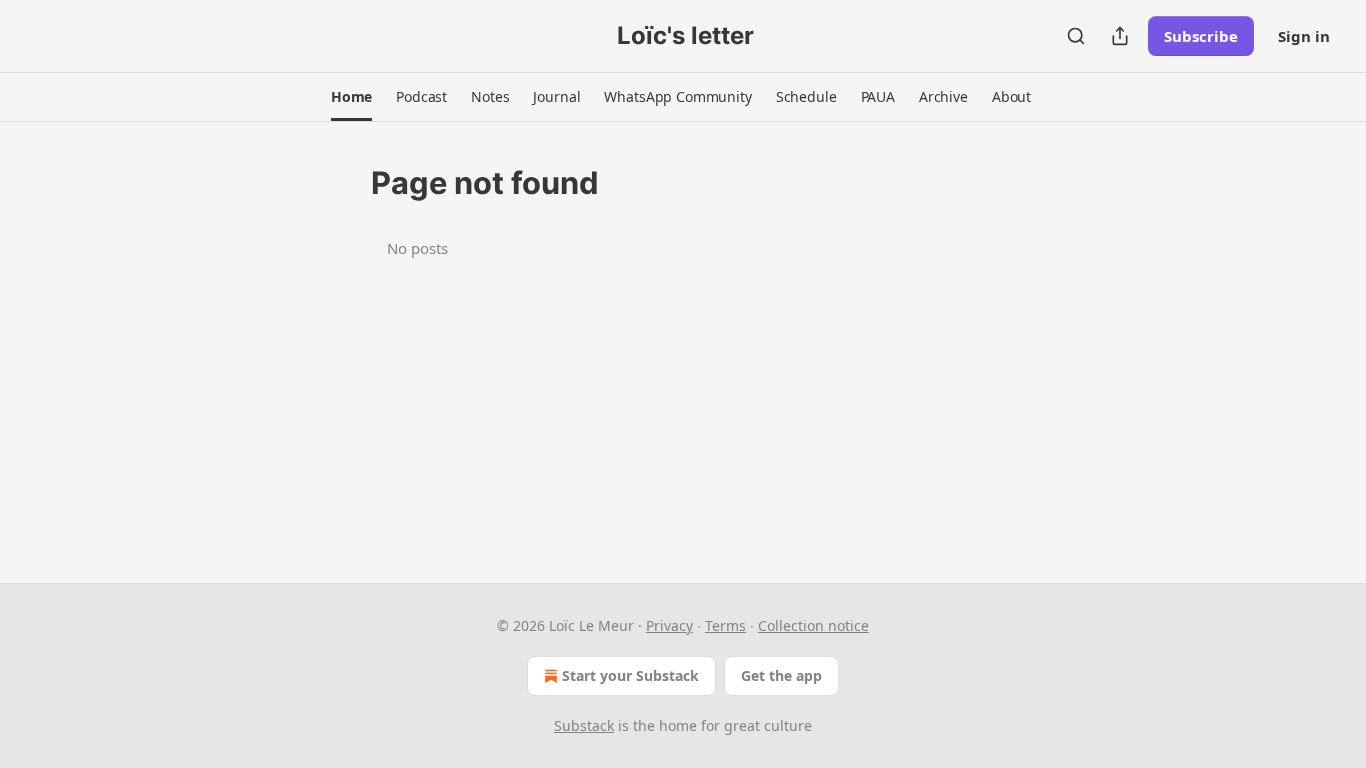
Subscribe (1201, 36)
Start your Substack (630, 675)
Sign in (1304, 36)
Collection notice (813, 625)
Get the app (781, 675)
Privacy (669, 625)
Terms (725, 625)
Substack (584, 725)
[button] (351, 97)
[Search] (1076, 36)
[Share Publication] (1120, 36)
